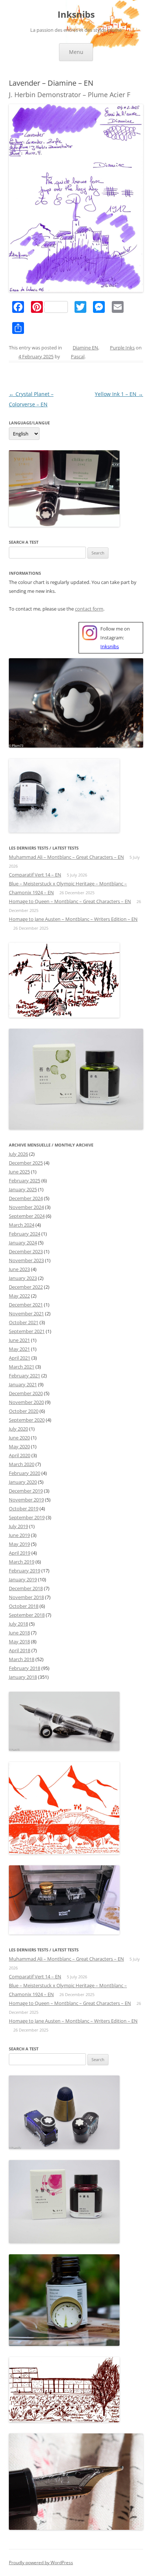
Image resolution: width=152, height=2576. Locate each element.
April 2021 (20, 1358)
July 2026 (18, 1154)
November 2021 (26, 1313)
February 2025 (25, 1181)
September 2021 (27, 1331)
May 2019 (19, 1544)
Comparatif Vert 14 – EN (35, 875)
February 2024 (25, 1234)
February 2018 (25, 1668)
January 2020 (23, 1482)
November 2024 (26, 1207)
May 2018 (19, 1641)
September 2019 (27, 1517)
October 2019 (24, 1509)
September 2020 (27, 1420)
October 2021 (24, 1322)
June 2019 (19, 1535)
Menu (76, 52)
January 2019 (23, 1579)
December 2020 (26, 1393)
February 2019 (25, 1571)
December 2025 (26, 1163)
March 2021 (22, 1367)
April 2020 (20, 1455)
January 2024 (23, 1243)
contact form (89, 609)
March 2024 (22, 1225)
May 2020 (19, 1446)
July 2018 (18, 1624)
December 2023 (26, 1251)
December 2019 (26, 1491)
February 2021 (25, 1376)
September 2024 (27, 1216)
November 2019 (26, 1500)
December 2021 (26, 1305)
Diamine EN (85, 348)
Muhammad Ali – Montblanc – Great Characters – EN (66, 857)
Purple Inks (122, 348)
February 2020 (25, 1473)
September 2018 (27, 1615)
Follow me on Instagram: (115, 638)
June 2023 (19, 1269)
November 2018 (26, 1597)
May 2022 (19, 1296)
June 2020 (19, 1438)
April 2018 (20, 1650)
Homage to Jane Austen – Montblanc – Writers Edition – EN (73, 919)
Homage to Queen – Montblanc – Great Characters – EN (70, 901)
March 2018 (22, 1659)
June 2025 (19, 1172)
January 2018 (23, 1677)
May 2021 (19, 1349)
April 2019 (20, 1553)
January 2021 (23, 1384)
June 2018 (19, 1633)
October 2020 (24, 1411)
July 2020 (18, 1429)
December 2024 (26, 1198)
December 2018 (26, 1588)
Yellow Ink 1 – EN (119, 394)
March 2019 (22, 1562)
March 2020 (22, 1464)
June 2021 (19, 1340)
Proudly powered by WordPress (41, 2563)
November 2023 (26, 1260)
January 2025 (23, 1189)
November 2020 (26, 1402)
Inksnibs (76, 15)
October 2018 (24, 1606)
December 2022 (26, 1287)
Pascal (78, 356)
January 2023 (23, 1278)
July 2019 (18, 1526)
